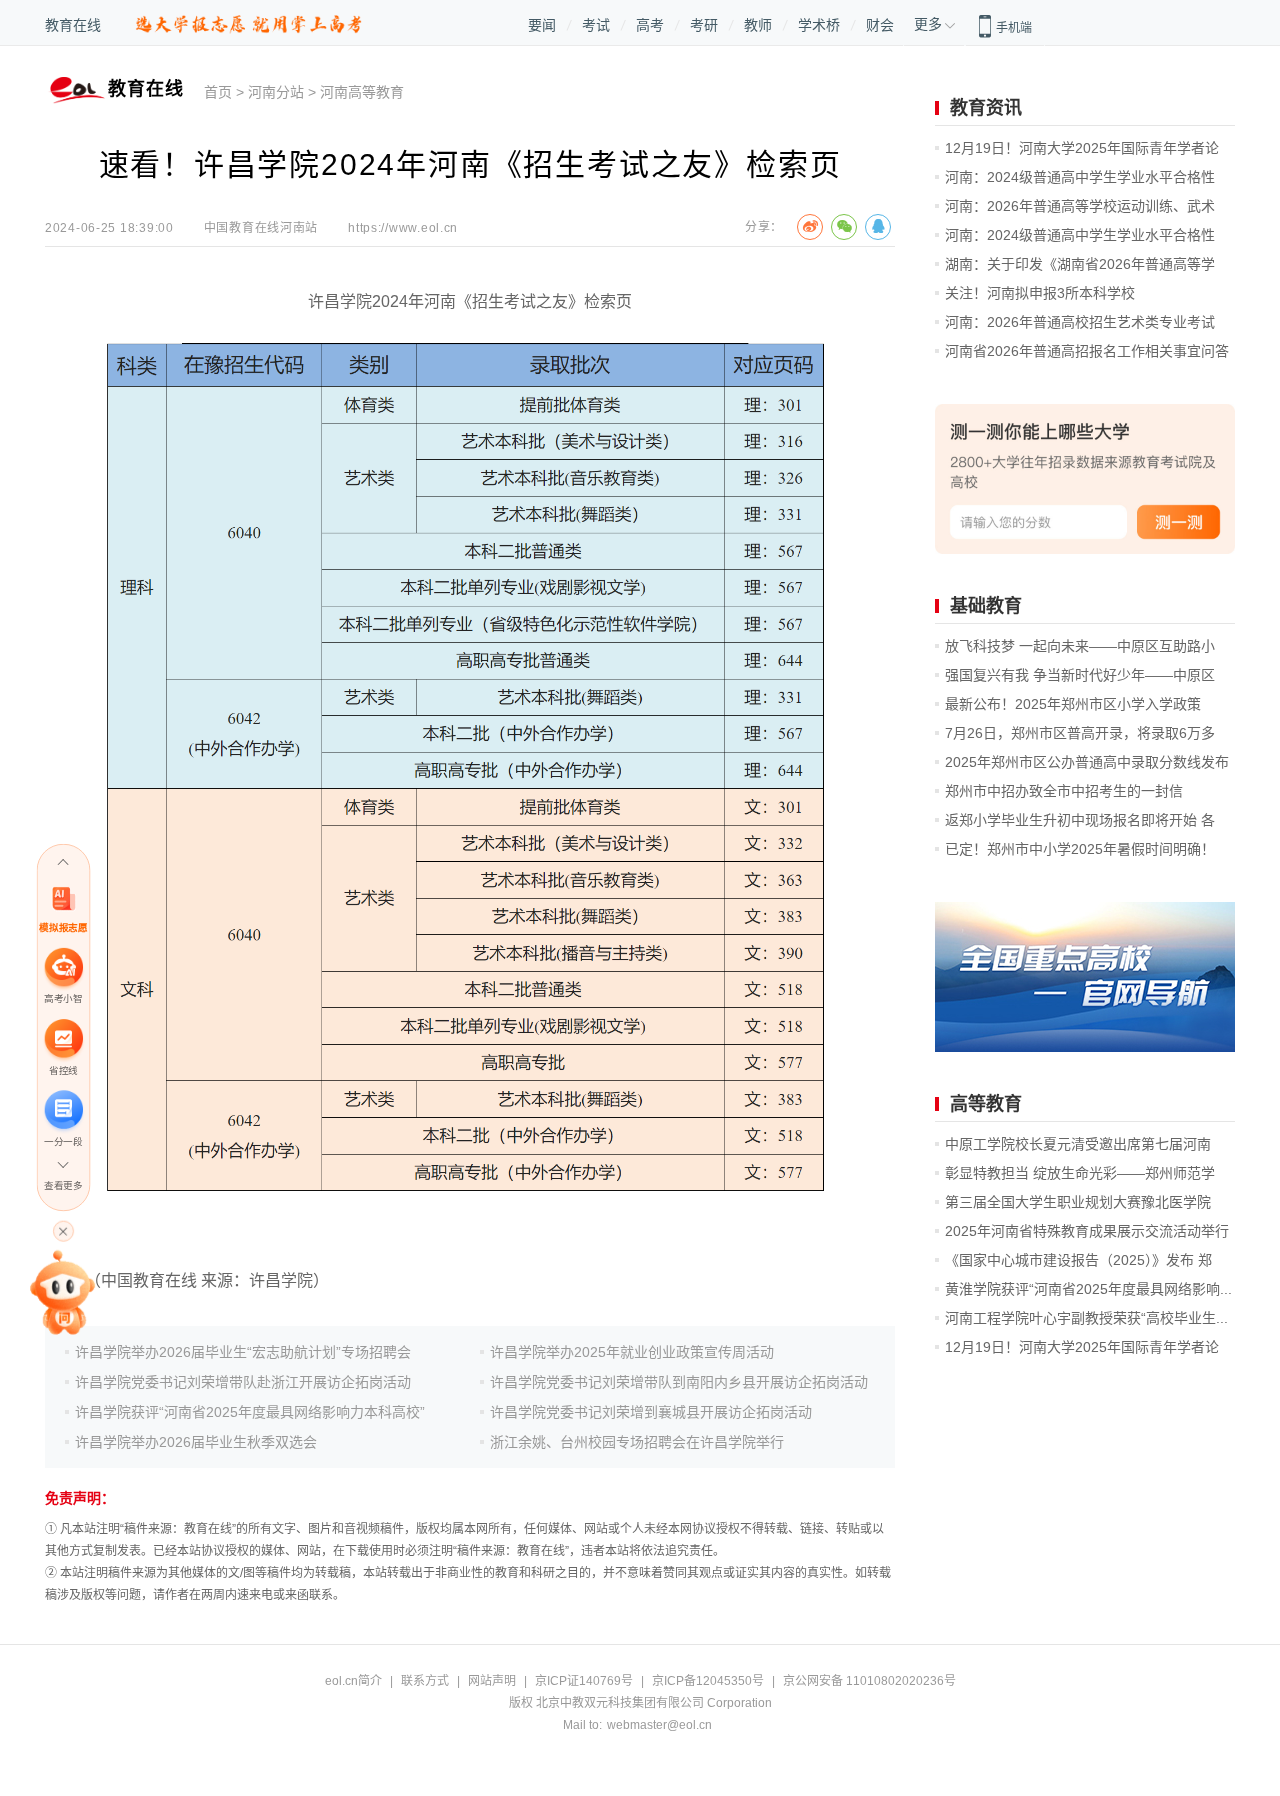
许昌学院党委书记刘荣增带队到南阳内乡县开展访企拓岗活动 (679, 1382)
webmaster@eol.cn (659, 1725)
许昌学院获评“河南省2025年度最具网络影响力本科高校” (250, 1412)
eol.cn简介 (353, 1681)
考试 (596, 25)
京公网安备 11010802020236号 (869, 1681)
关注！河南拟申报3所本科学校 (1040, 293)
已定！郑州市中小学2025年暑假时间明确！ (1080, 849)
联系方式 (425, 1681)
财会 (880, 25)
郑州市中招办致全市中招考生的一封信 (1064, 791)
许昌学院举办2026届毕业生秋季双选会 (196, 1442)
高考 (650, 25)
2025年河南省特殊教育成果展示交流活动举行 (1087, 1231)
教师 (758, 25)
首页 (218, 92)
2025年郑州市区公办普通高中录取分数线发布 (1087, 762)
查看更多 (63, 1185)
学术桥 (819, 25)
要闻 (542, 25)
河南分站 (276, 92)
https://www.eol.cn (403, 228)
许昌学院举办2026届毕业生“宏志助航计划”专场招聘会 (243, 1352)
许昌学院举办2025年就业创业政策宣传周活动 (632, 1352)
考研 (704, 25)
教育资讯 (986, 108)
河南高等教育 (362, 92)
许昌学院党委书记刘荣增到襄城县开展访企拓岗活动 (651, 1412)
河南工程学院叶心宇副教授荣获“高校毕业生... (1086, 1318)
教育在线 (73, 25)
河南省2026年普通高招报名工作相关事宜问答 (1087, 351)
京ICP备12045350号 (708, 1681)
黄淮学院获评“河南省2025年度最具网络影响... (1088, 1289)
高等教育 (986, 1104)
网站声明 (492, 1681)
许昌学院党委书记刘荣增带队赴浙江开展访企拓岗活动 (243, 1382)
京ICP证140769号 (584, 1681)
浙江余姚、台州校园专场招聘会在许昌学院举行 (637, 1442)
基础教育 (986, 606)
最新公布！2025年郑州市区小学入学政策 (1073, 704)
